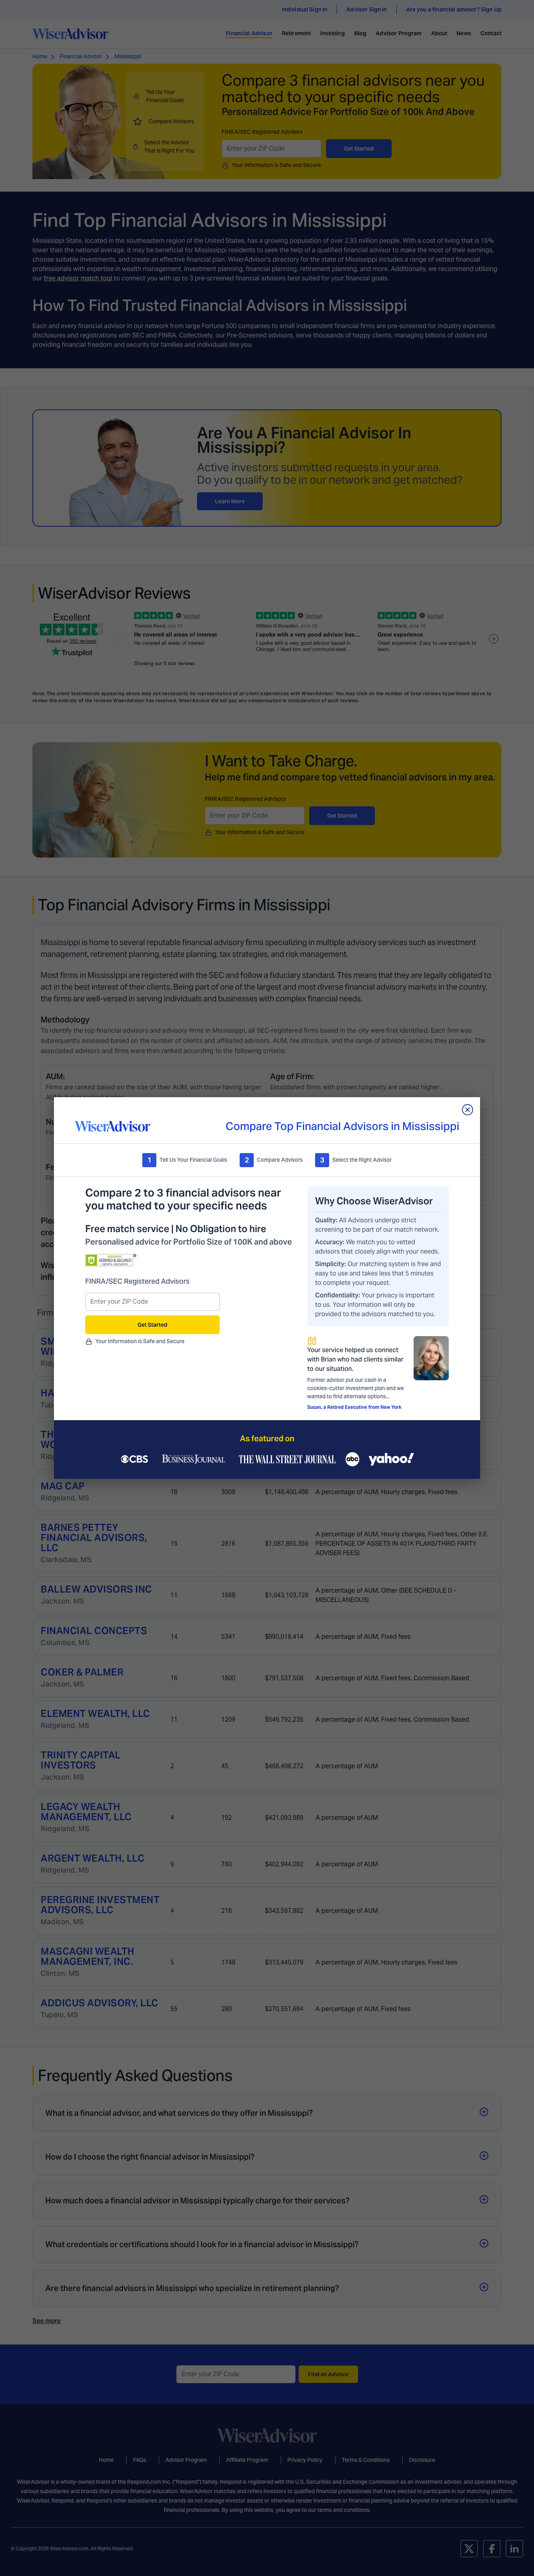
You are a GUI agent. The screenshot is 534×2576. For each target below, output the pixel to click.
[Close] (468, 1110)
